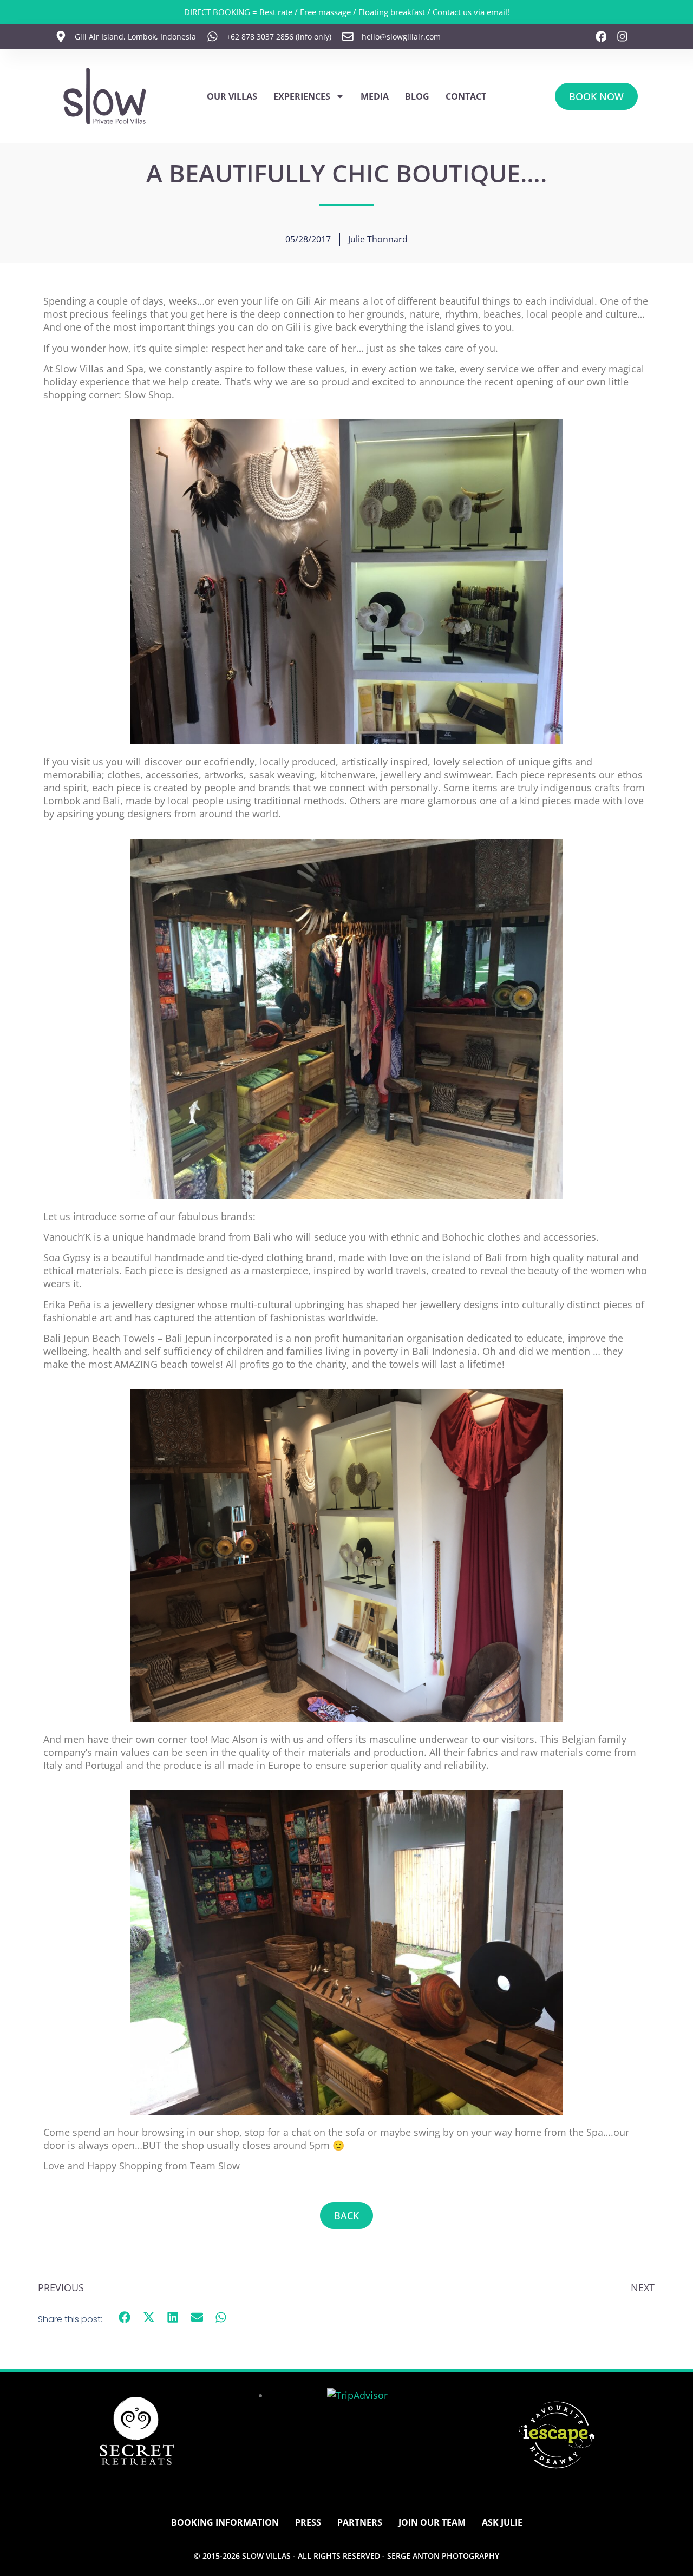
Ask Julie (502, 2522)
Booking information (225, 2522)
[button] (125, 2318)
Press (308, 2522)
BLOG (417, 96)
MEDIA (375, 96)
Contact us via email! (471, 12)
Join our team (432, 2522)
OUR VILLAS (232, 96)
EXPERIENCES (302, 96)
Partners (360, 2522)
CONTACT (466, 96)
